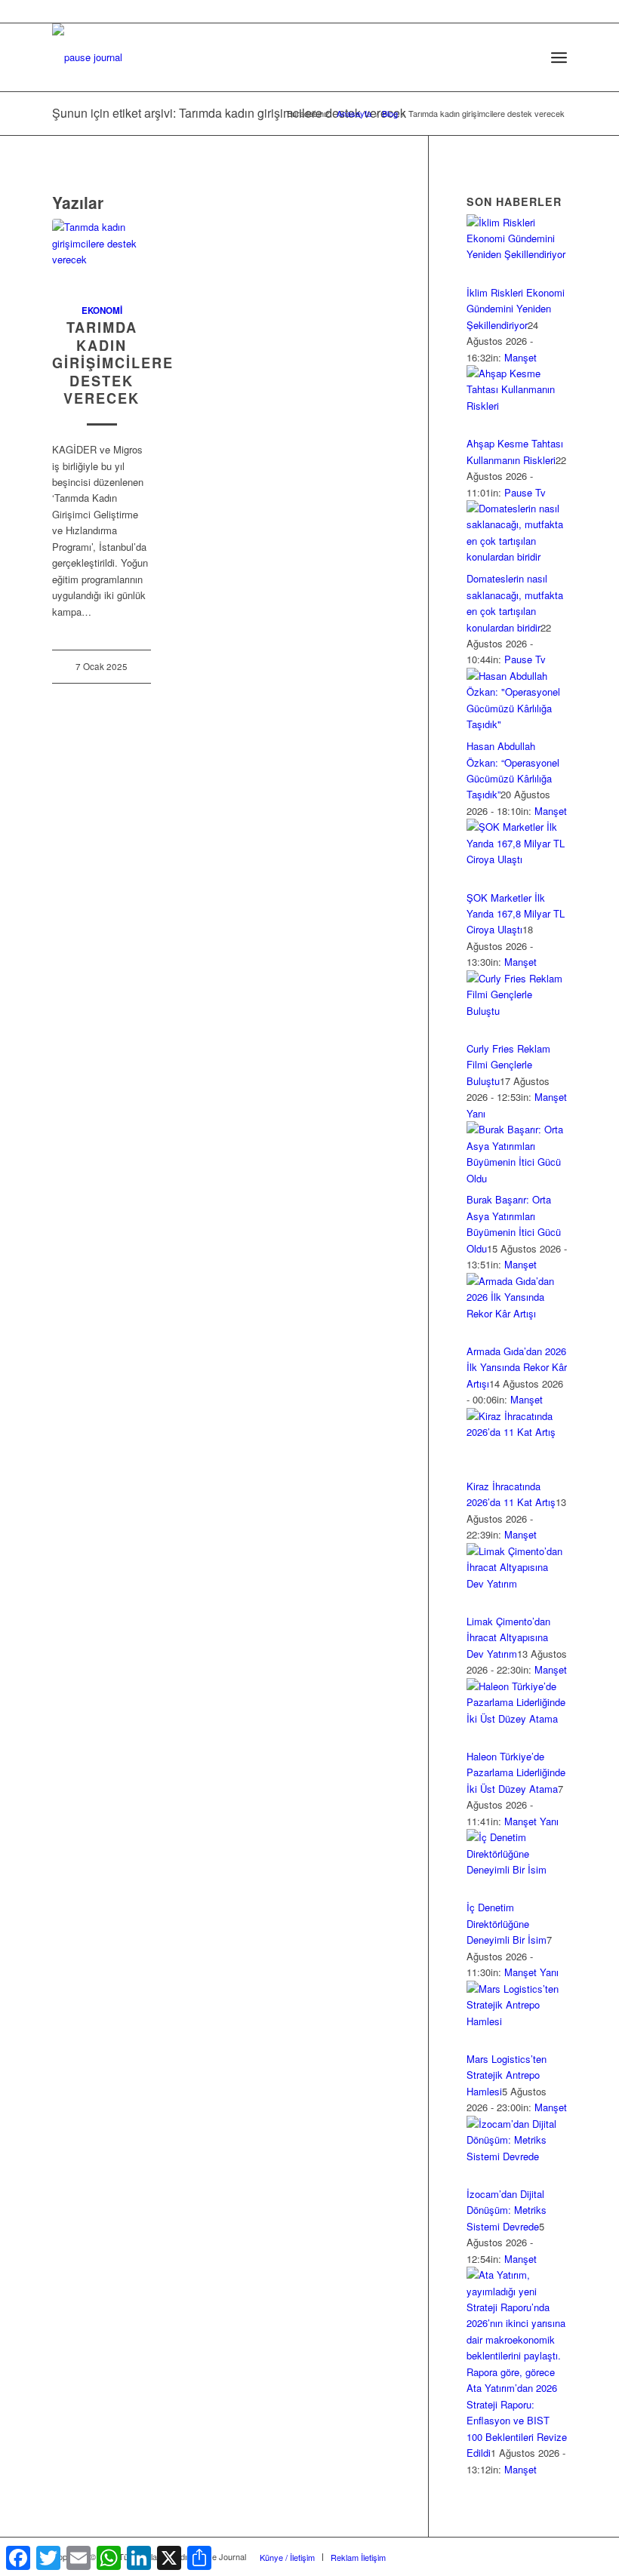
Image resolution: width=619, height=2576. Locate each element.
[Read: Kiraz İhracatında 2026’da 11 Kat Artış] (517, 1432)
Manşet (520, 357)
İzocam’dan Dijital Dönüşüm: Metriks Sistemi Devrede (507, 2210)
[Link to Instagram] (465, 2556)
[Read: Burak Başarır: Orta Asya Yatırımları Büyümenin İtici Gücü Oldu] (517, 1178)
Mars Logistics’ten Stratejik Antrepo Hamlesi (507, 2075)
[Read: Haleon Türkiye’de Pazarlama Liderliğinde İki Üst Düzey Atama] (517, 1718)
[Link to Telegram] (556, 2556)
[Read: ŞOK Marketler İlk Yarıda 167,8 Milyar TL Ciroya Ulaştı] (517, 859)
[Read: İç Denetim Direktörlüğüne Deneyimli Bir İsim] (517, 1869)
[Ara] (526, 57)
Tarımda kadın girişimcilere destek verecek (113, 363)
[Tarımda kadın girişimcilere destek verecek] (102, 253)
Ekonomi (102, 310)
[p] (87, 57)
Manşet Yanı (531, 1821)
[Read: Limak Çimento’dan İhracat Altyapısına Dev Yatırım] (517, 1583)
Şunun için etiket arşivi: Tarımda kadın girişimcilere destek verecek (229, 113)
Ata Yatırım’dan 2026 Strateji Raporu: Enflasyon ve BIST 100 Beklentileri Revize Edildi (517, 2420)
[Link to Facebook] (420, 2556)
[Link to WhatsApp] (533, 2556)
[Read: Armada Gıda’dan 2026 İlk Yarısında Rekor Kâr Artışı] (517, 1313)
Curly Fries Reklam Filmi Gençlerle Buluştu (508, 1065)
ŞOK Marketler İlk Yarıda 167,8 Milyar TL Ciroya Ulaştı (516, 914)
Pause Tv (525, 492)
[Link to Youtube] (510, 2556)
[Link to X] (442, 2556)
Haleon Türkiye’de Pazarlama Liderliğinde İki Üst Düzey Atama (516, 1772)
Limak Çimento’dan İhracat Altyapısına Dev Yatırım (508, 1637)
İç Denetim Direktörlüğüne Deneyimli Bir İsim (507, 1923)
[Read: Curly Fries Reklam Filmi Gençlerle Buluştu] (517, 1011)
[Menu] (559, 57)
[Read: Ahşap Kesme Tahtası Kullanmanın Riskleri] (517, 406)
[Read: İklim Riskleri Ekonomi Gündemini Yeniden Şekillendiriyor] (517, 254)
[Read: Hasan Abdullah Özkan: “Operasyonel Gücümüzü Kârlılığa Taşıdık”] (517, 724)
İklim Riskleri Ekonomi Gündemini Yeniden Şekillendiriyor (516, 309)
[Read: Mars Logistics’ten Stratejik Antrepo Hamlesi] (517, 2021)
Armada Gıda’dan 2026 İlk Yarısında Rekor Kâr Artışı (517, 1367)
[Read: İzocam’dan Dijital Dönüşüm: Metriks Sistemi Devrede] (517, 2156)
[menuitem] (526, 57)
